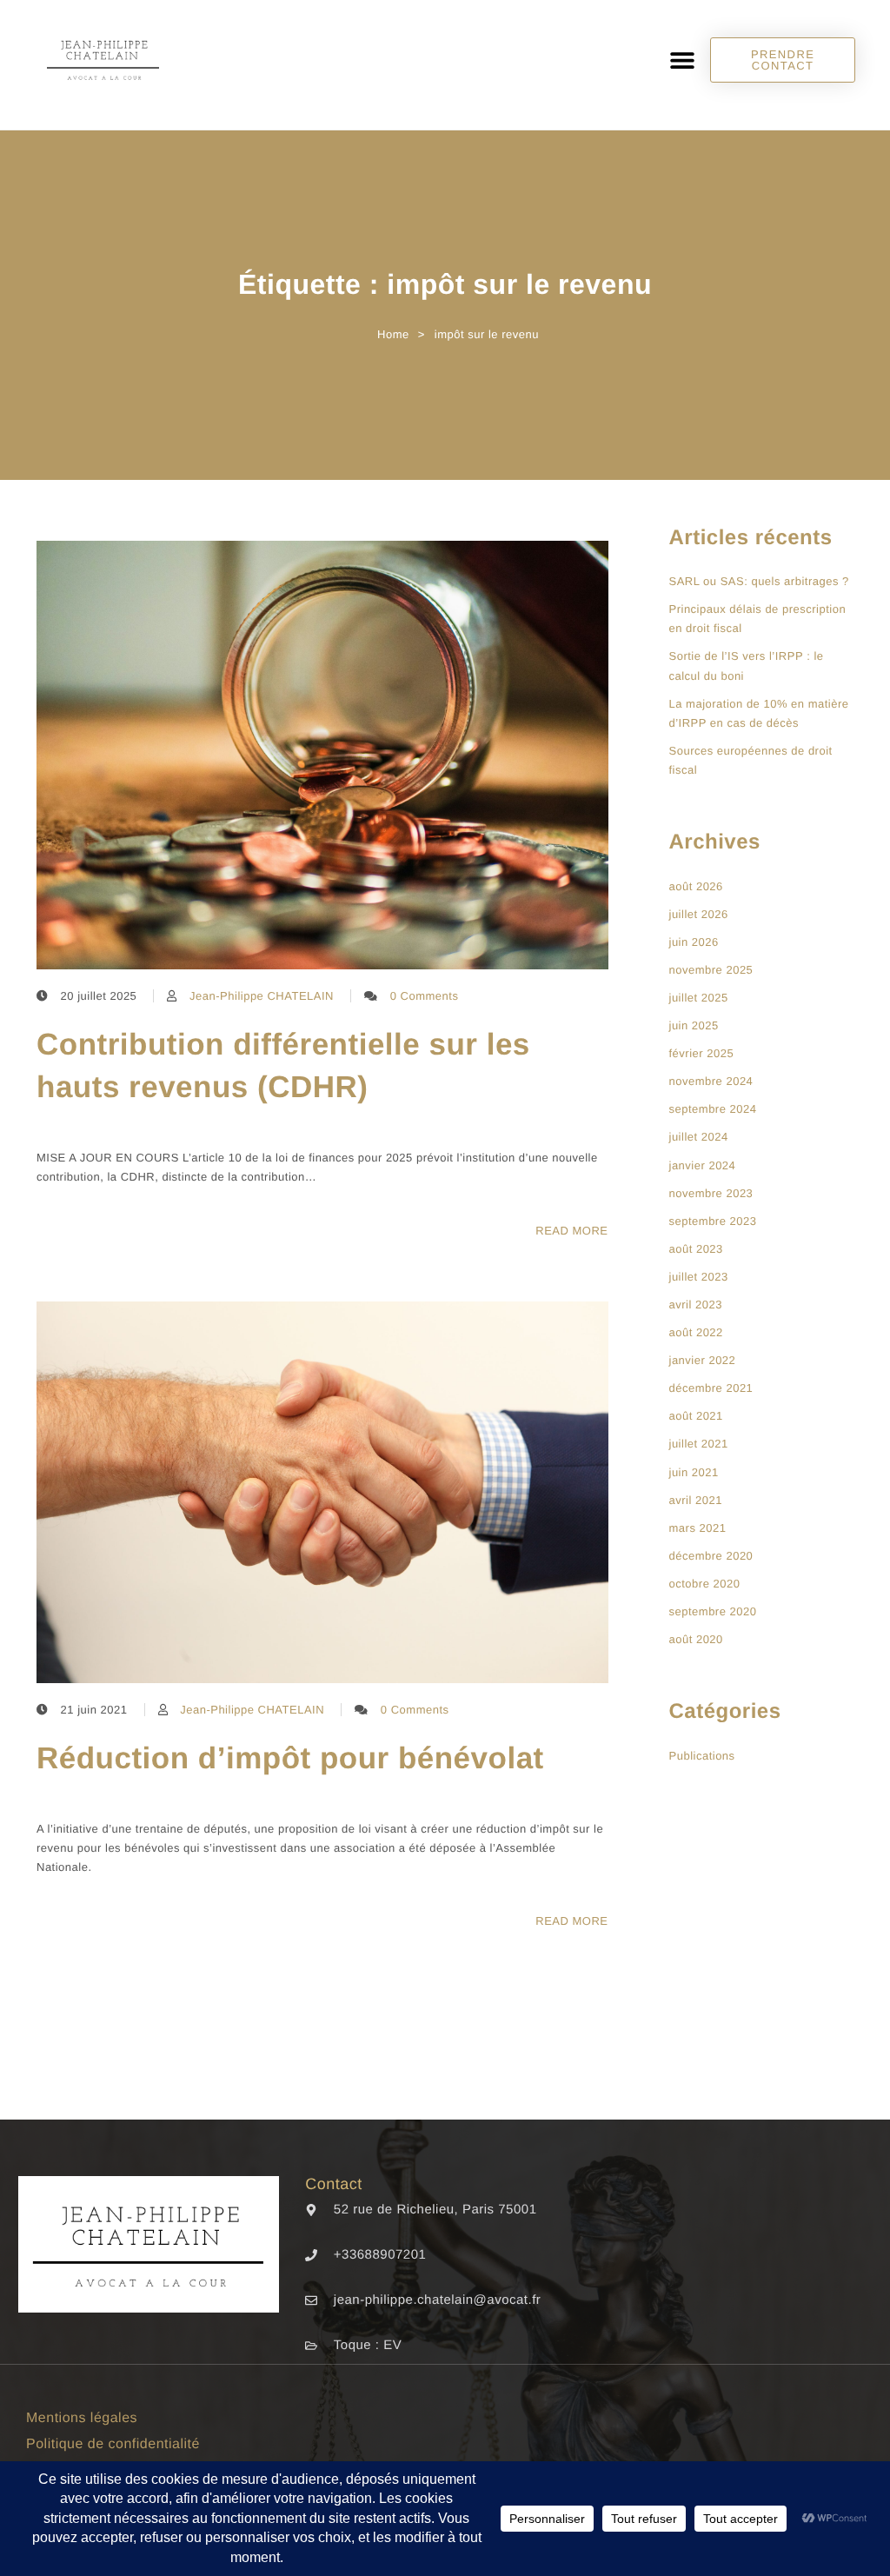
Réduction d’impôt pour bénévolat (290, 1758)
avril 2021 (696, 1500)
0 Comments (425, 996)
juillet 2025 (699, 998)
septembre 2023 (713, 1221)
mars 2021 (698, 1528)
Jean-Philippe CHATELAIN (262, 996)
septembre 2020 (713, 1611)
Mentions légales (82, 2418)
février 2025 (702, 1053)
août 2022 (696, 1332)
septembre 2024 (713, 1109)
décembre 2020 (711, 1556)
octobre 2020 (705, 1584)
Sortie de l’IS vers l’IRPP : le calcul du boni (747, 666)
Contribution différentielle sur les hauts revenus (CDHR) (283, 1066)
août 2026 (696, 886)
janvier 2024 (703, 1165)
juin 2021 (694, 1472)
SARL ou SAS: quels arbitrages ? (759, 581)
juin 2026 (694, 942)
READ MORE (571, 1231)
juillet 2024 (699, 1137)
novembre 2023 (711, 1193)
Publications (702, 1756)
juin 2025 (694, 1025)
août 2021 (696, 1416)
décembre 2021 (711, 1388)
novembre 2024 (711, 1081)
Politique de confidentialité (113, 2444)
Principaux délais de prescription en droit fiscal (758, 619)
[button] (682, 60)
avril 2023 (696, 1305)
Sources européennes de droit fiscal (751, 760)
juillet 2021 (699, 1444)
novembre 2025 (711, 970)
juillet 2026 (699, 914)
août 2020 (696, 1639)
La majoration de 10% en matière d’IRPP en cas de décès (759, 713)
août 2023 (696, 1249)
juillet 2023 (699, 1277)
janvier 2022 (703, 1360)
